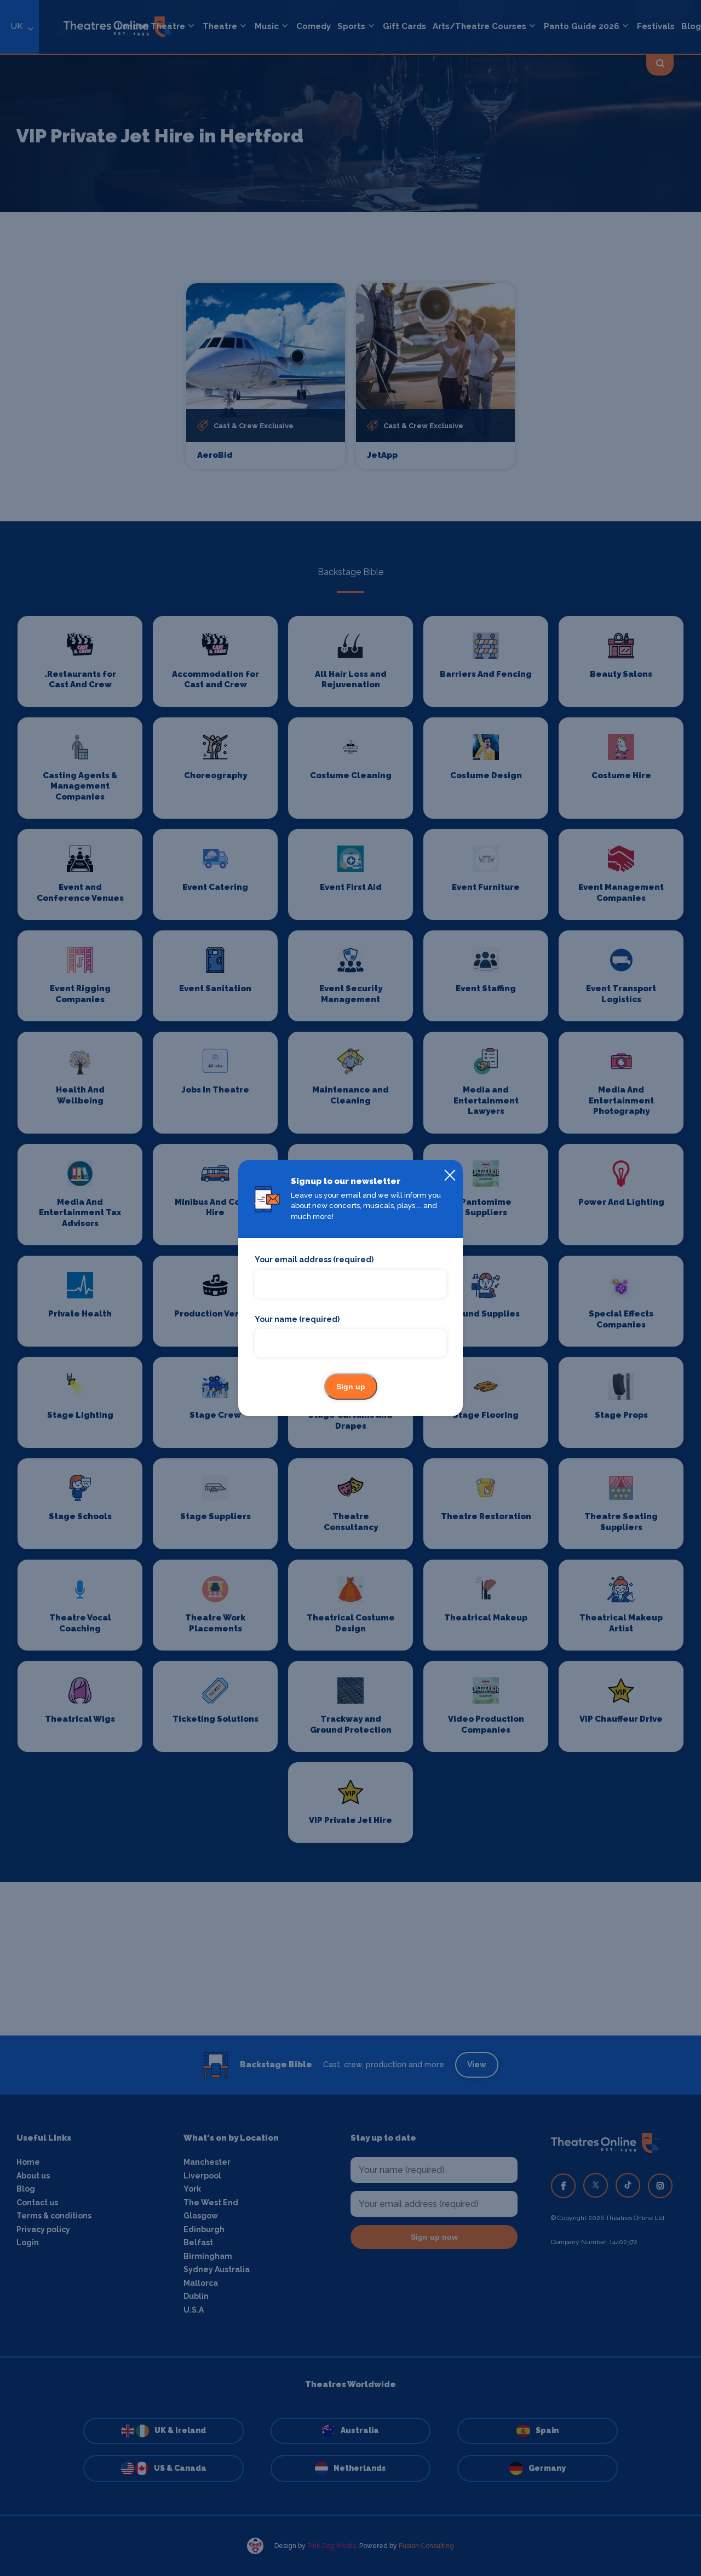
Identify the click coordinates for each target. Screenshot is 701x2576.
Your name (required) (297, 1319)
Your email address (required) (314, 1260)
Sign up (351, 1387)
